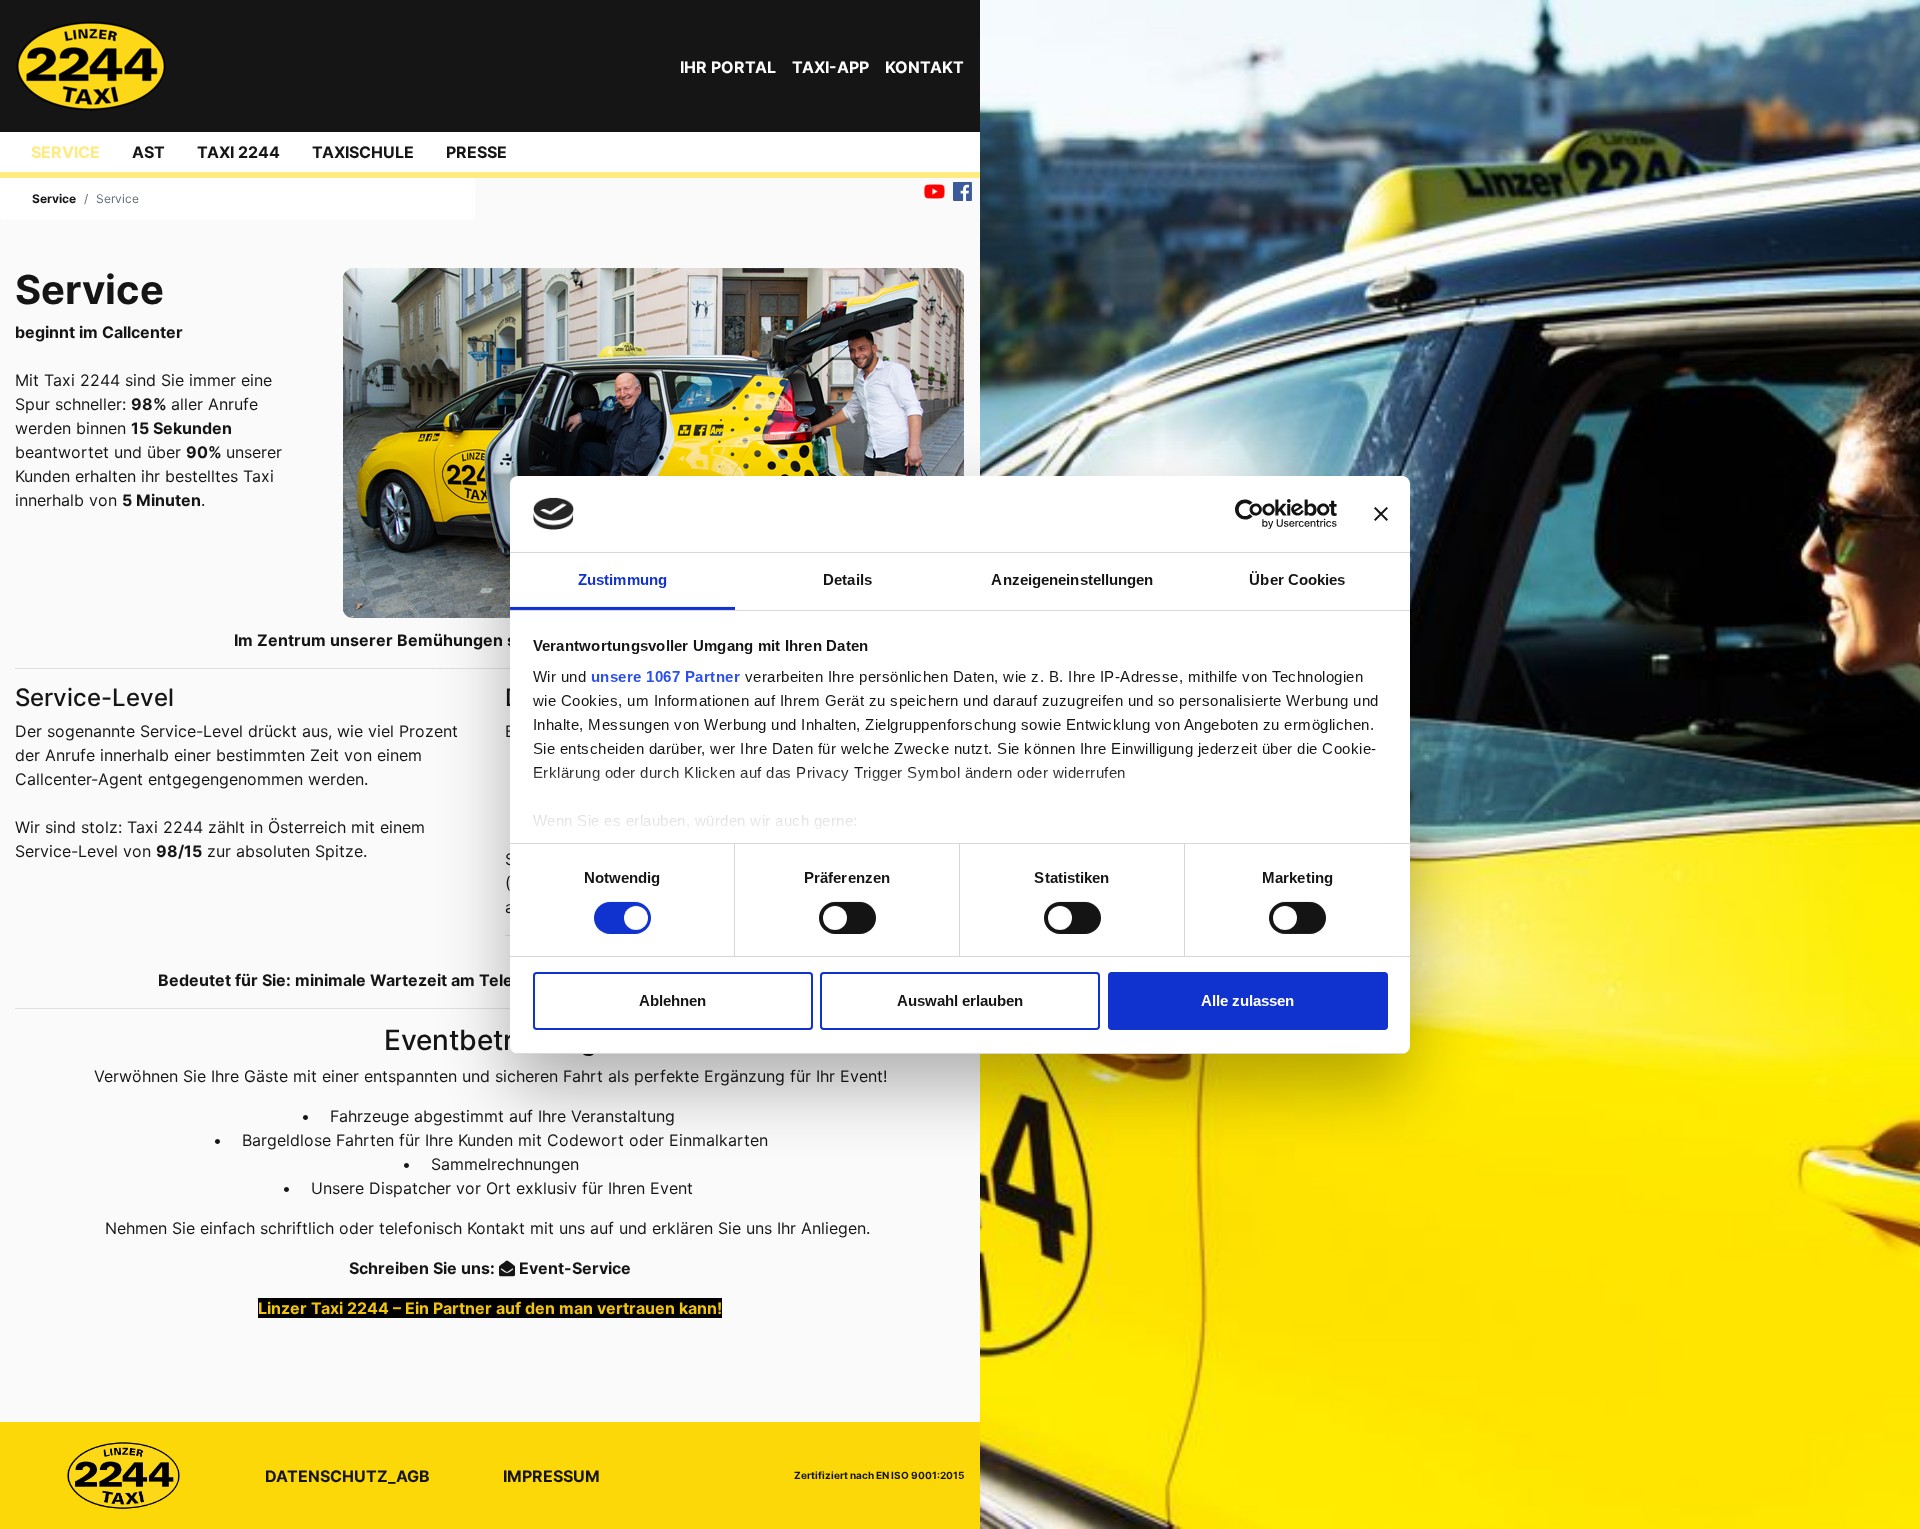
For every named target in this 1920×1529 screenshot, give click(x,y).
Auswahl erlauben (960, 1000)
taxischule (363, 152)
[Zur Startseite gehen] (91, 66)
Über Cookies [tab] (1297, 579)
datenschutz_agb (347, 1476)
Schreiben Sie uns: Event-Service (490, 1268)
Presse (476, 152)
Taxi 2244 (238, 152)
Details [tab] (847, 579)
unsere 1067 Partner (666, 676)
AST (148, 152)
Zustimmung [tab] (622, 579)
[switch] (847, 918)
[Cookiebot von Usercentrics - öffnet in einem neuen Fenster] (1249, 514)
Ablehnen (672, 1000)
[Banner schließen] (1381, 514)
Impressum (551, 1476)
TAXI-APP (830, 67)
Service (65, 152)
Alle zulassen (1247, 1000)
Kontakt (924, 67)
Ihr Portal (728, 67)
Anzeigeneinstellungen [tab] (1072, 579)
